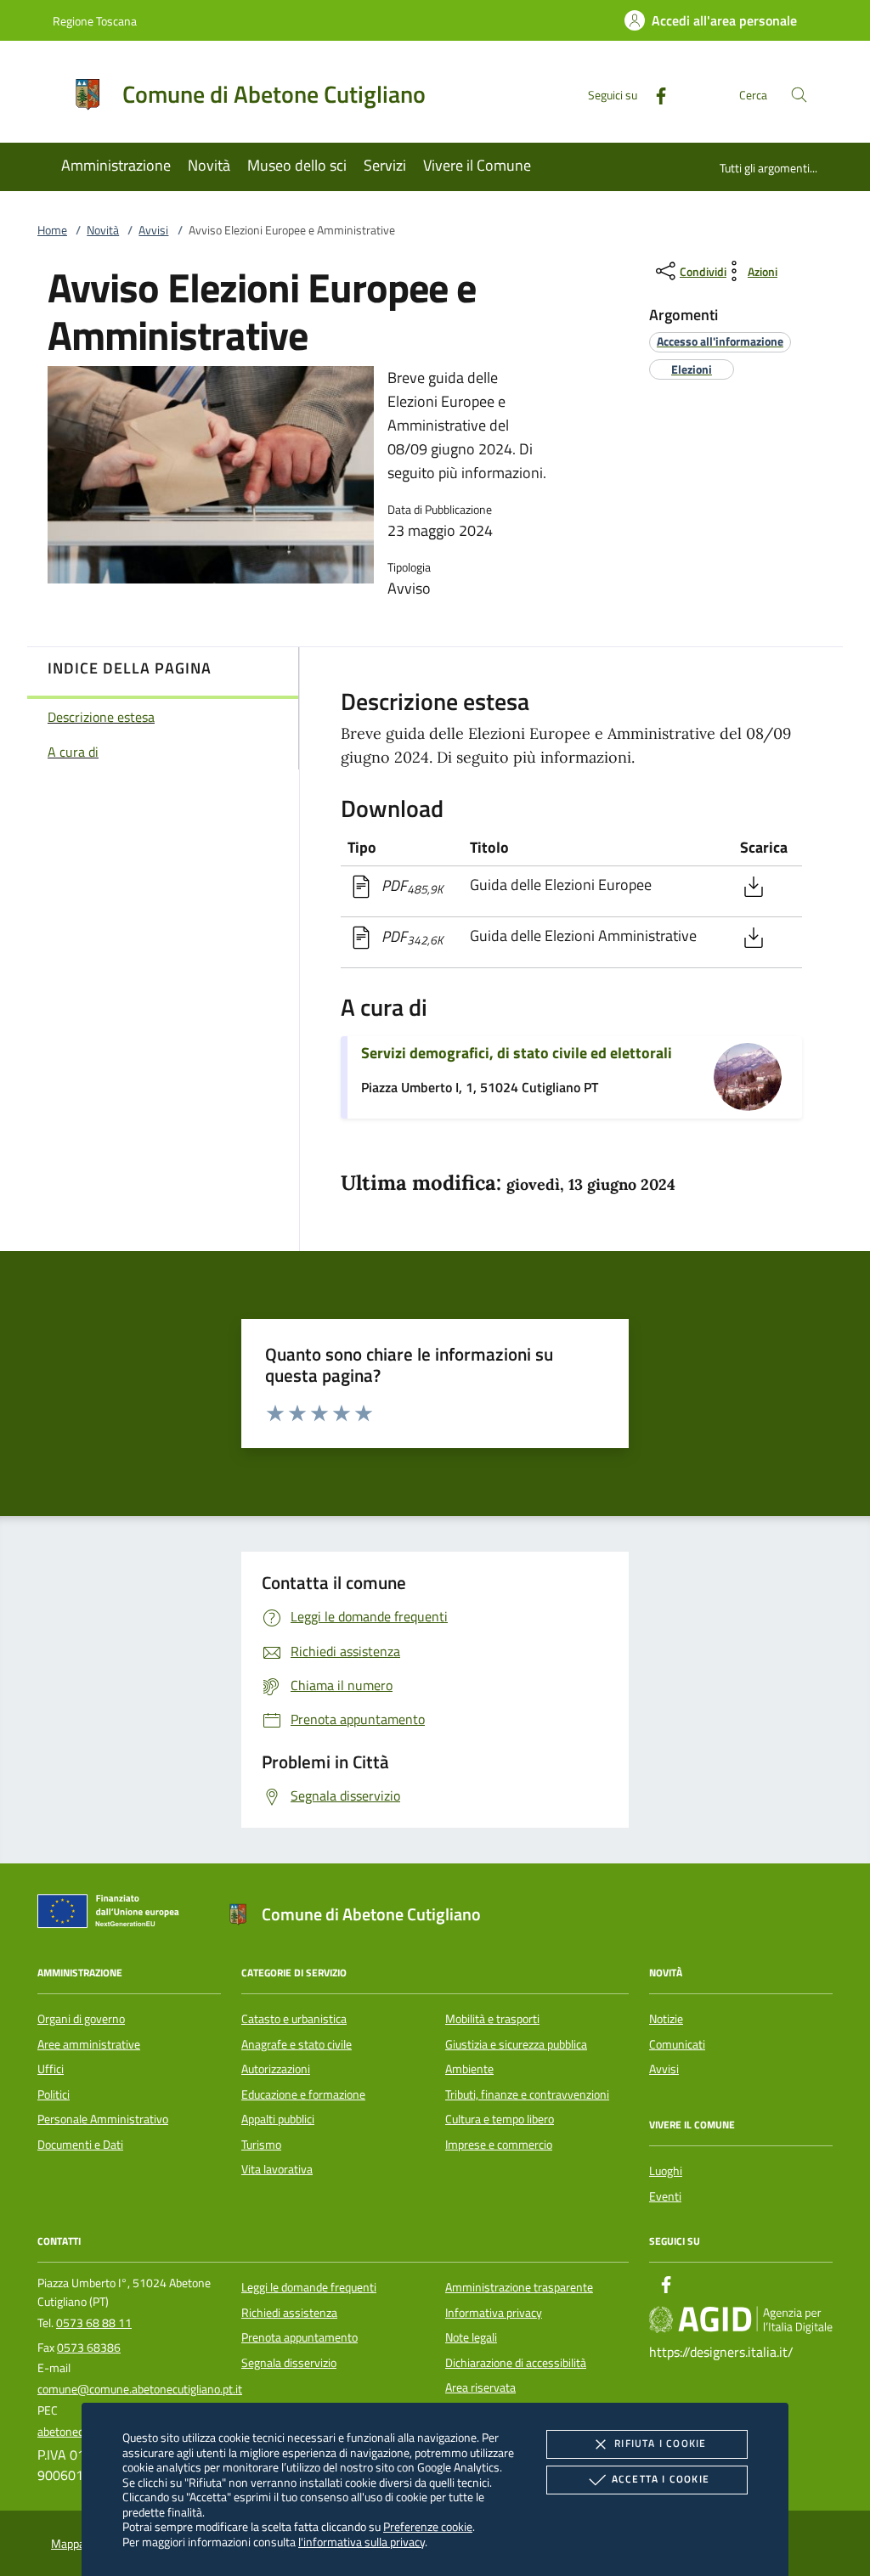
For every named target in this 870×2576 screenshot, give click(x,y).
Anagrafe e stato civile (297, 2044)
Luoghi (666, 2171)
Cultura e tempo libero (500, 2119)
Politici (54, 2094)
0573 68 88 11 (94, 2323)
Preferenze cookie (428, 2526)
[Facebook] (654, 94)
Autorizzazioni (276, 2069)
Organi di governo (81, 2019)
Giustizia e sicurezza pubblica (516, 2044)
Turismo (261, 2145)
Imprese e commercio (499, 2145)
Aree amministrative (89, 2044)
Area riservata (480, 2387)
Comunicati (677, 2044)
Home (52, 230)
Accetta (661, 2479)
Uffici (51, 2069)
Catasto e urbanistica (294, 2019)
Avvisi (153, 230)
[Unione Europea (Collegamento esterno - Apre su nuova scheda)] (113, 1914)
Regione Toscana (95, 21)
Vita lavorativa (277, 2169)
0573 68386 (89, 2348)
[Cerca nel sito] (799, 95)
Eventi (665, 2196)
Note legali (471, 2337)
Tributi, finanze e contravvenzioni (527, 2094)
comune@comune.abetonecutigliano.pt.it (140, 2389)
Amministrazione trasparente (519, 2287)
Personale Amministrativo (103, 2119)
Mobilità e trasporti (492, 2019)
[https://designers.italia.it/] (741, 2320)
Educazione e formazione (303, 2094)
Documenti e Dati (80, 2145)
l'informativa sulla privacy (362, 2542)
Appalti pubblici (278, 2119)
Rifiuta (660, 2443)
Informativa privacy (494, 2313)
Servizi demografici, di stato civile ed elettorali (517, 1053)
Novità (103, 230)
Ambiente (469, 2069)
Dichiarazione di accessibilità (516, 2363)
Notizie (666, 2019)
